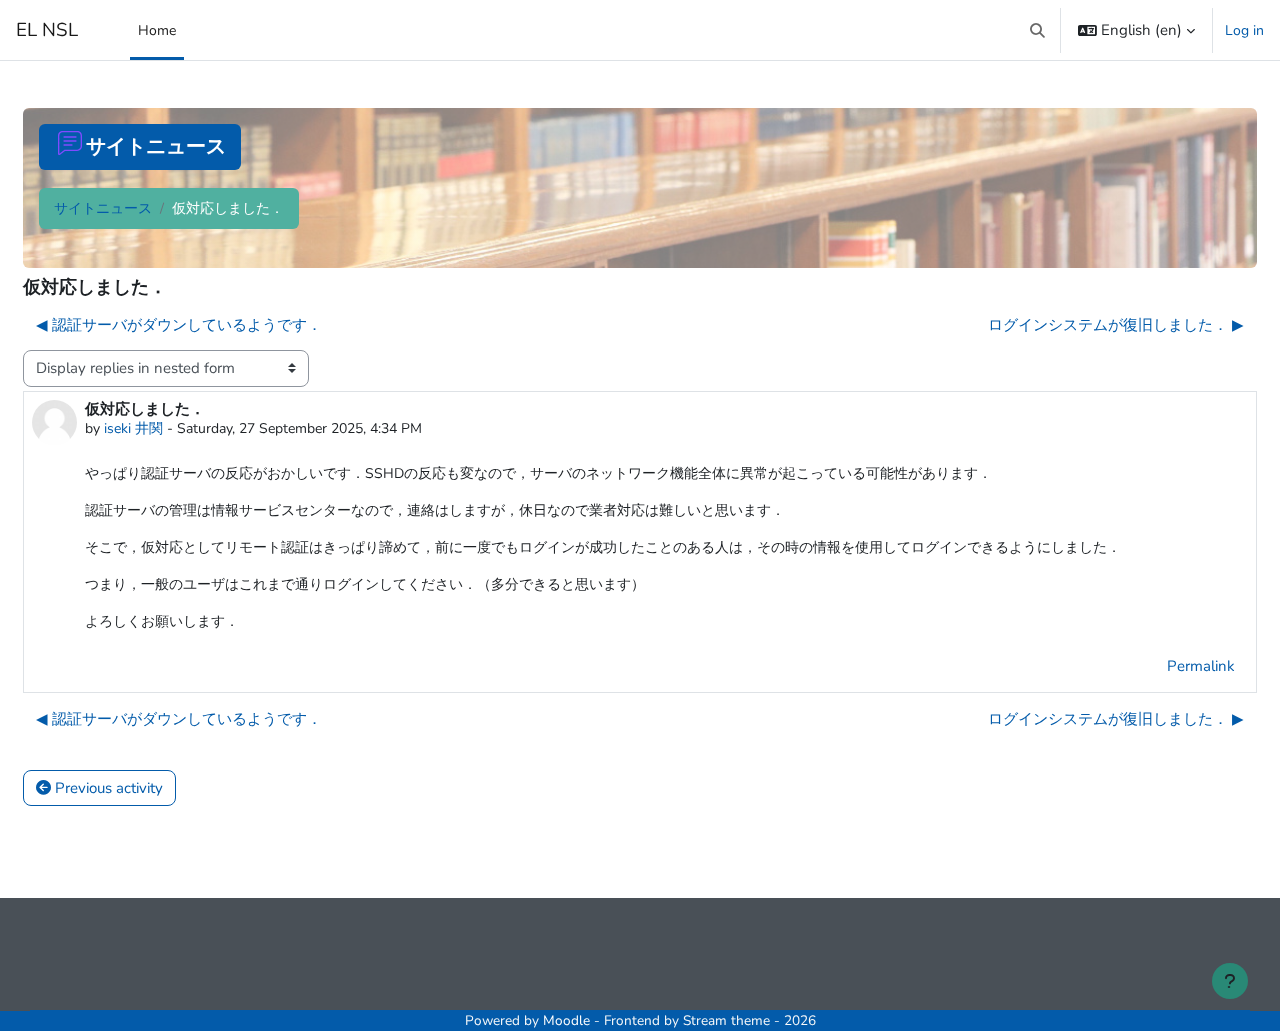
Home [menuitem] (157, 30)
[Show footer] (1230, 981)
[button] (1038, 30)
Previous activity (107, 788)
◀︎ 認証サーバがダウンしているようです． (179, 325)
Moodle (566, 1020)
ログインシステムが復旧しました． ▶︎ (1116, 325)
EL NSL (47, 30)
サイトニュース (103, 208)
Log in (1244, 30)
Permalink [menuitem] (1201, 666)
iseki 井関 (133, 428)
